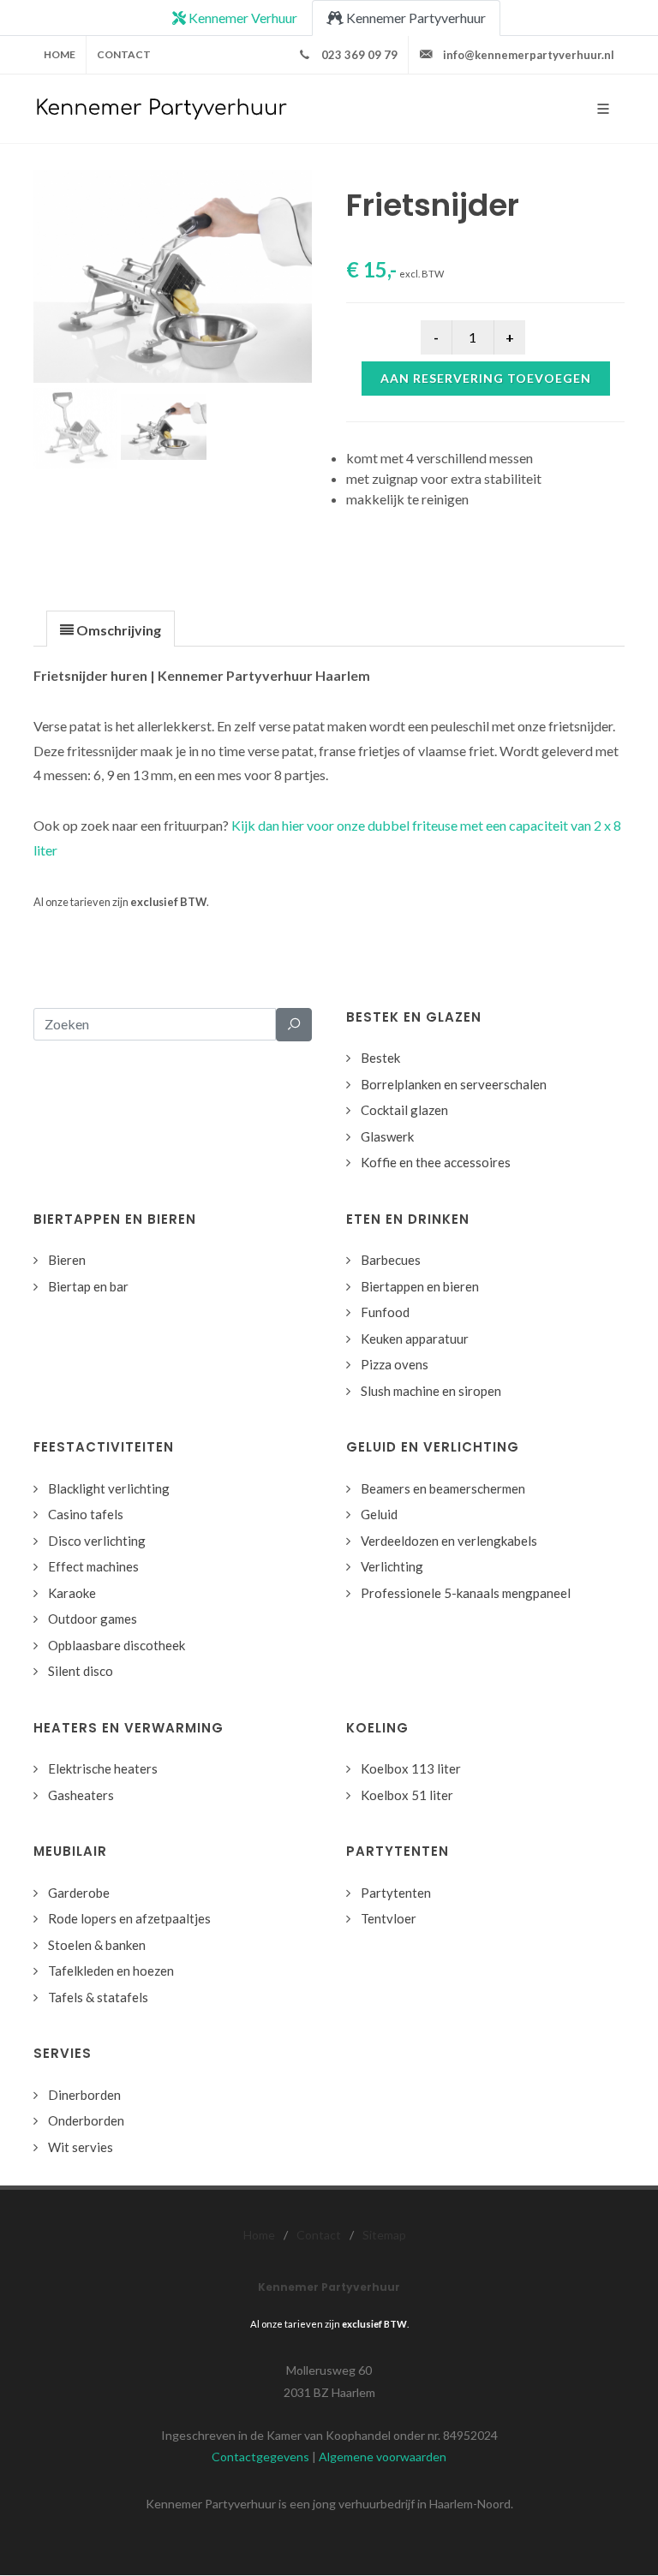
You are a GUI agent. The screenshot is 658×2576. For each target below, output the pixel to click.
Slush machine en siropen (431, 1391)
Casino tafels (86, 1514)
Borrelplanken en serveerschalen (454, 1084)
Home (60, 54)
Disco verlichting (97, 1541)
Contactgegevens (260, 2457)
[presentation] (111, 629)
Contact (124, 54)
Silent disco (81, 1671)
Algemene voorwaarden (383, 2457)
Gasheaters (81, 1795)
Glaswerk (387, 1136)
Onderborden (86, 2120)
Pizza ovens (395, 1364)
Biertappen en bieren (420, 1286)
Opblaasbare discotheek (117, 1645)
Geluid (379, 1514)
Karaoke (72, 1593)
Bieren (67, 1260)
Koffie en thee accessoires (436, 1162)
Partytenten (396, 1893)
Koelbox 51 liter (407, 1795)
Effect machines (93, 1566)
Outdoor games (93, 1619)
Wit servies (81, 2147)
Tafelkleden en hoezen (111, 1971)
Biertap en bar (88, 1286)
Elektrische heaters (103, 1768)
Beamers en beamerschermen (443, 1488)
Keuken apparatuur (415, 1339)
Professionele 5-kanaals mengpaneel (466, 1593)
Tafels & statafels (98, 1997)
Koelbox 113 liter (411, 1768)
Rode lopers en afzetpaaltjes (129, 1918)
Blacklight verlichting (109, 1488)
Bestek (380, 1058)
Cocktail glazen (404, 1110)
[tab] (111, 628)
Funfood (385, 1312)
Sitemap (384, 2235)
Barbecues (391, 1260)
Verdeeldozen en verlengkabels (449, 1541)
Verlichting (392, 1566)
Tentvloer (389, 1918)
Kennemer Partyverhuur (415, 18)
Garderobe (79, 1893)
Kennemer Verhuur (242, 18)
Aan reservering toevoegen (486, 378)
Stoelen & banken (97, 1945)
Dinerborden (84, 2095)
